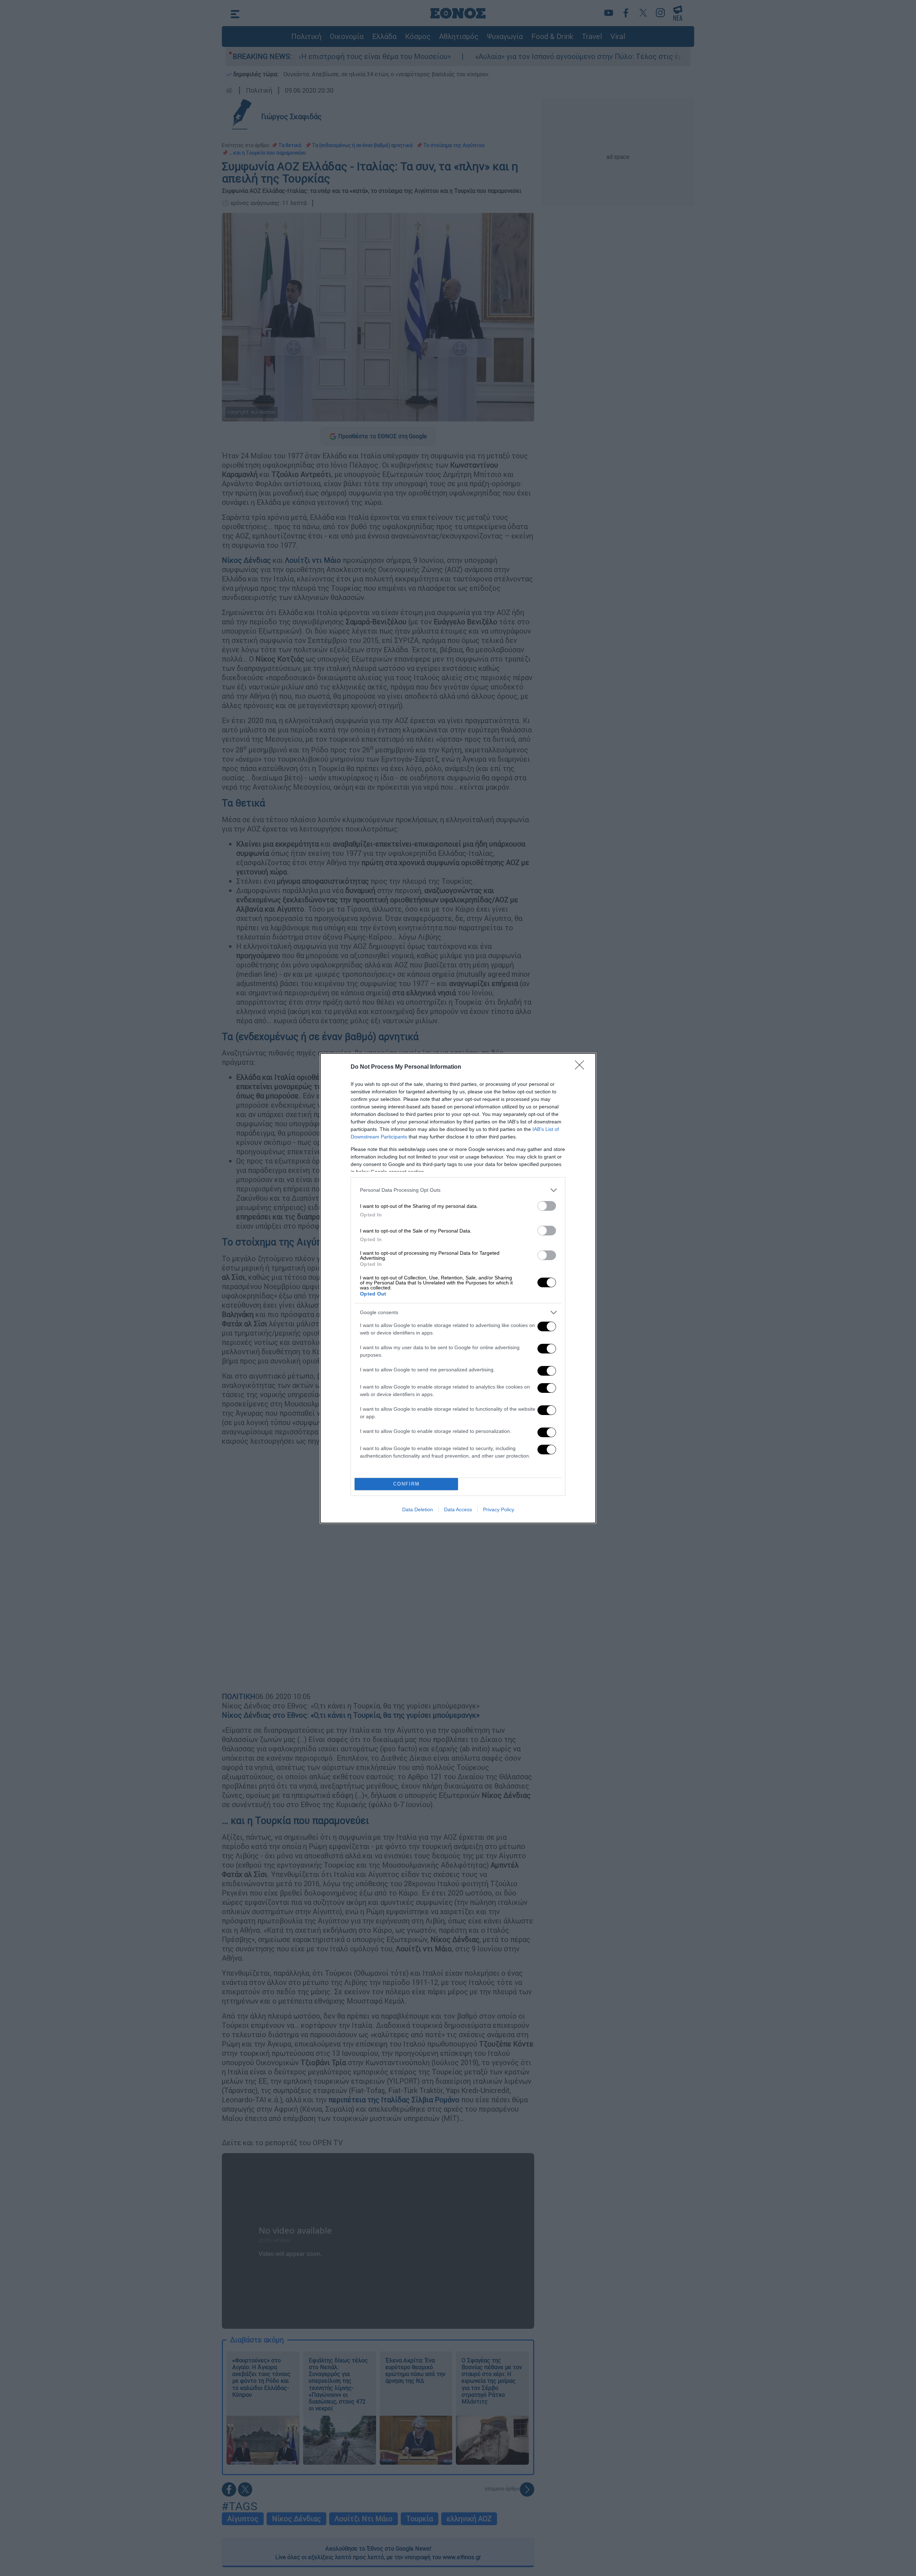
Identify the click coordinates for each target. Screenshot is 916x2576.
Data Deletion (418, 1509)
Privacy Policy (499, 1509)
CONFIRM (406, 1484)
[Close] (582, 1067)
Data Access (458, 1509)
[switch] (547, 1206)
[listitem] (458, 1190)
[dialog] (458, 1288)
